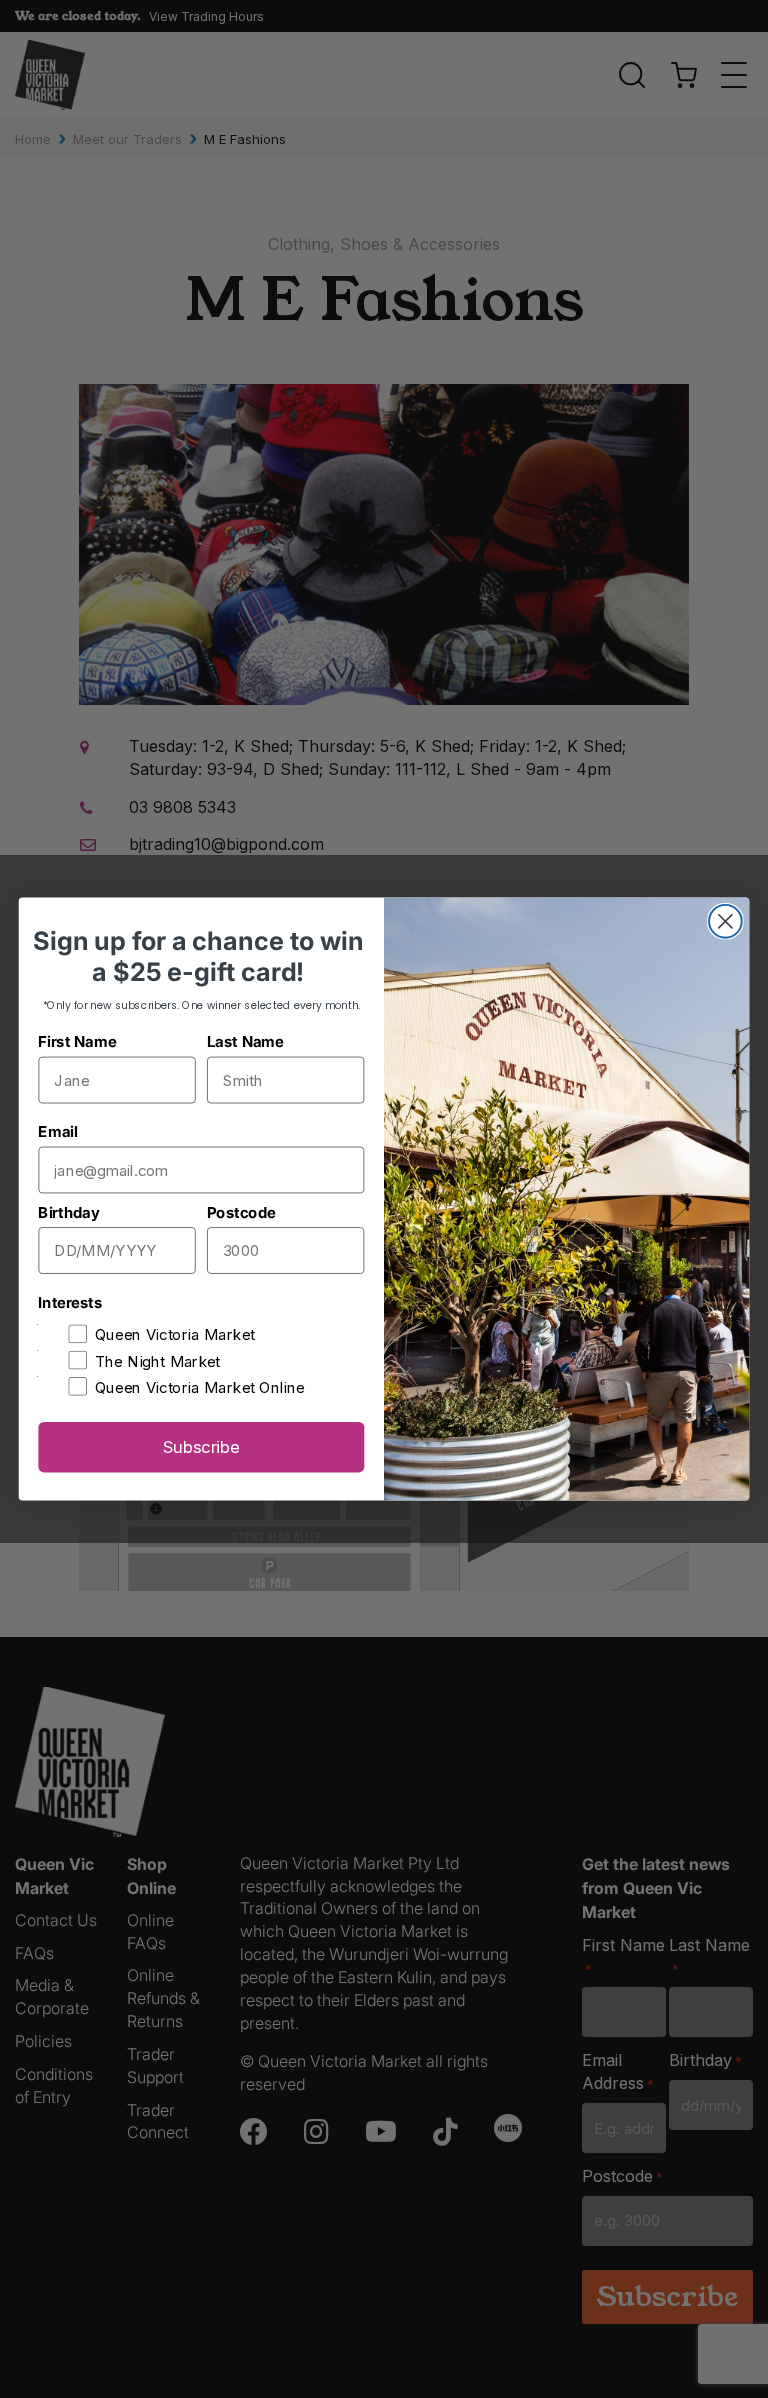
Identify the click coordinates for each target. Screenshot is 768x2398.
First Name (77, 1041)
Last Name (245, 1041)
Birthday (68, 1212)
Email (57, 1131)
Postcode (241, 1212)
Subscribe (201, 1447)
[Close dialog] (725, 921)
